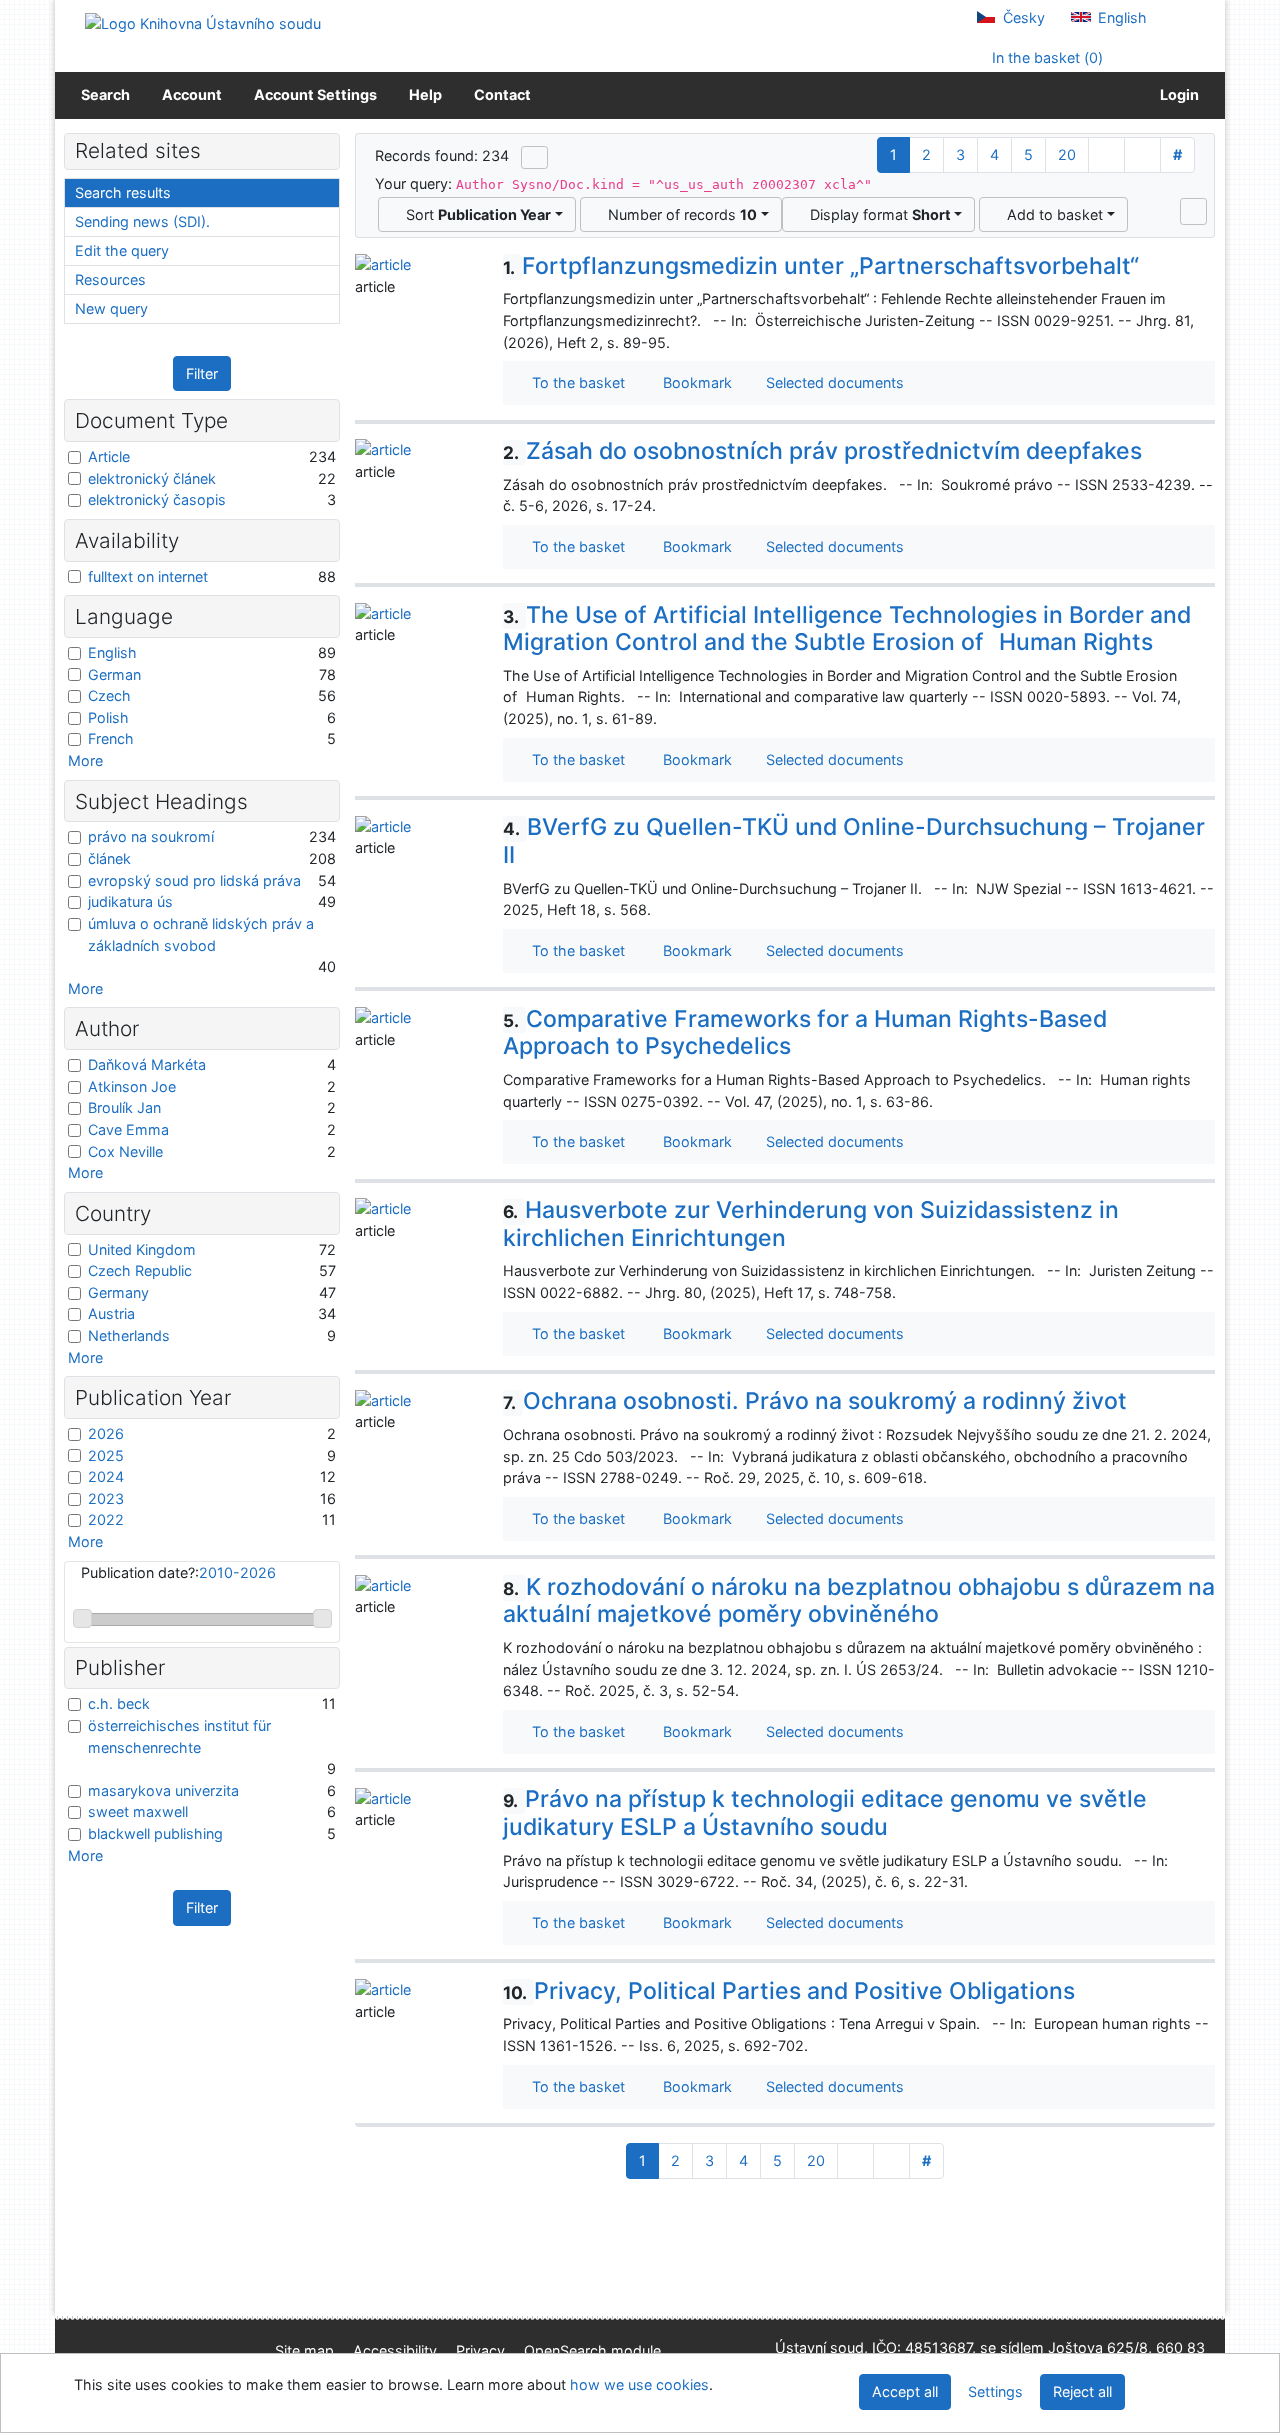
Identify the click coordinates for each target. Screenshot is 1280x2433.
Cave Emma (128, 1129)
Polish (108, 717)
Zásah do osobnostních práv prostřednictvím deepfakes (822, 451)
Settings (995, 2391)
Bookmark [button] (693, 382)
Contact (502, 94)
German (114, 674)
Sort (474, 214)
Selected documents (833, 382)
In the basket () (1045, 57)
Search (105, 94)
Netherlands (129, 1335)
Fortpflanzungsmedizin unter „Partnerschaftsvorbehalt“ (821, 266)
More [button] (85, 760)
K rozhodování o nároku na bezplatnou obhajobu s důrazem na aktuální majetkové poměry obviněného (859, 1601)
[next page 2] (1106, 155)
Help (425, 94)
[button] (1193, 211)
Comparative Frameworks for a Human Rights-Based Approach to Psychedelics (805, 1033)
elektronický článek (152, 478)
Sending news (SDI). (142, 221)
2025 (106, 1455)
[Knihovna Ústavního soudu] (203, 22)
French (111, 738)
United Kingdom (142, 1249)
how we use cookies (639, 2384)
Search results (123, 192)
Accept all (905, 2391)
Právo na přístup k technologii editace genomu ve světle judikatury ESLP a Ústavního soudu (825, 1813)
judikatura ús (130, 901)
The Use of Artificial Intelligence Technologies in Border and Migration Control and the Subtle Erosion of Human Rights (847, 629)
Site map (304, 2350)
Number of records (678, 214)
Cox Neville (125, 1151)
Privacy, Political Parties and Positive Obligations (789, 1991)
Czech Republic (140, 1270)
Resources (110, 279)
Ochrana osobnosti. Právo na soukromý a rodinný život (815, 1401)
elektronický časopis (157, 499)
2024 (106, 1476)
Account (192, 94)
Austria (111, 1313)
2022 (106, 1519)
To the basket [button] (574, 382)
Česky (1022, 17)
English (1120, 17)
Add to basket (1051, 214)
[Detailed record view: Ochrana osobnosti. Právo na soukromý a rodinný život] (383, 1398)
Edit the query (122, 250)
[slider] (82, 1618)
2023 (106, 1498)
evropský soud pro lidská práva (194, 880)
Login (1176, 94)
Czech (109, 695)
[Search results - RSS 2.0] (534, 157)
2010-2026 (237, 1572)
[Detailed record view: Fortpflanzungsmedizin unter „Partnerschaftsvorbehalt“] (383, 263)
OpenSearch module (592, 2350)
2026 (106, 1433)
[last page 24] (1142, 155)
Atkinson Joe (132, 1086)
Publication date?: (178, 1572)
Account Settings (315, 94)
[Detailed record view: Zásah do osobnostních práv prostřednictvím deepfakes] (383, 448)
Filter (202, 373)
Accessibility (395, 2350)
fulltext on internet (148, 576)
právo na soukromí (151, 836)
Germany (118, 1292)
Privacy (480, 2350)
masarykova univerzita (163, 1790)
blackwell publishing (155, 1833)
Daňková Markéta (147, 1064)
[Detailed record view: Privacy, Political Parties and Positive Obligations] (383, 1988)
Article (109, 456)
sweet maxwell (138, 1811)
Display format (876, 214)
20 (1067, 154)
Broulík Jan (124, 1107)
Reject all (1082, 2391)
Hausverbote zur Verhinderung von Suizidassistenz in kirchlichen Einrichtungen (811, 1224)
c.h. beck (119, 1703)
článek (109, 858)
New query (111, 308)
